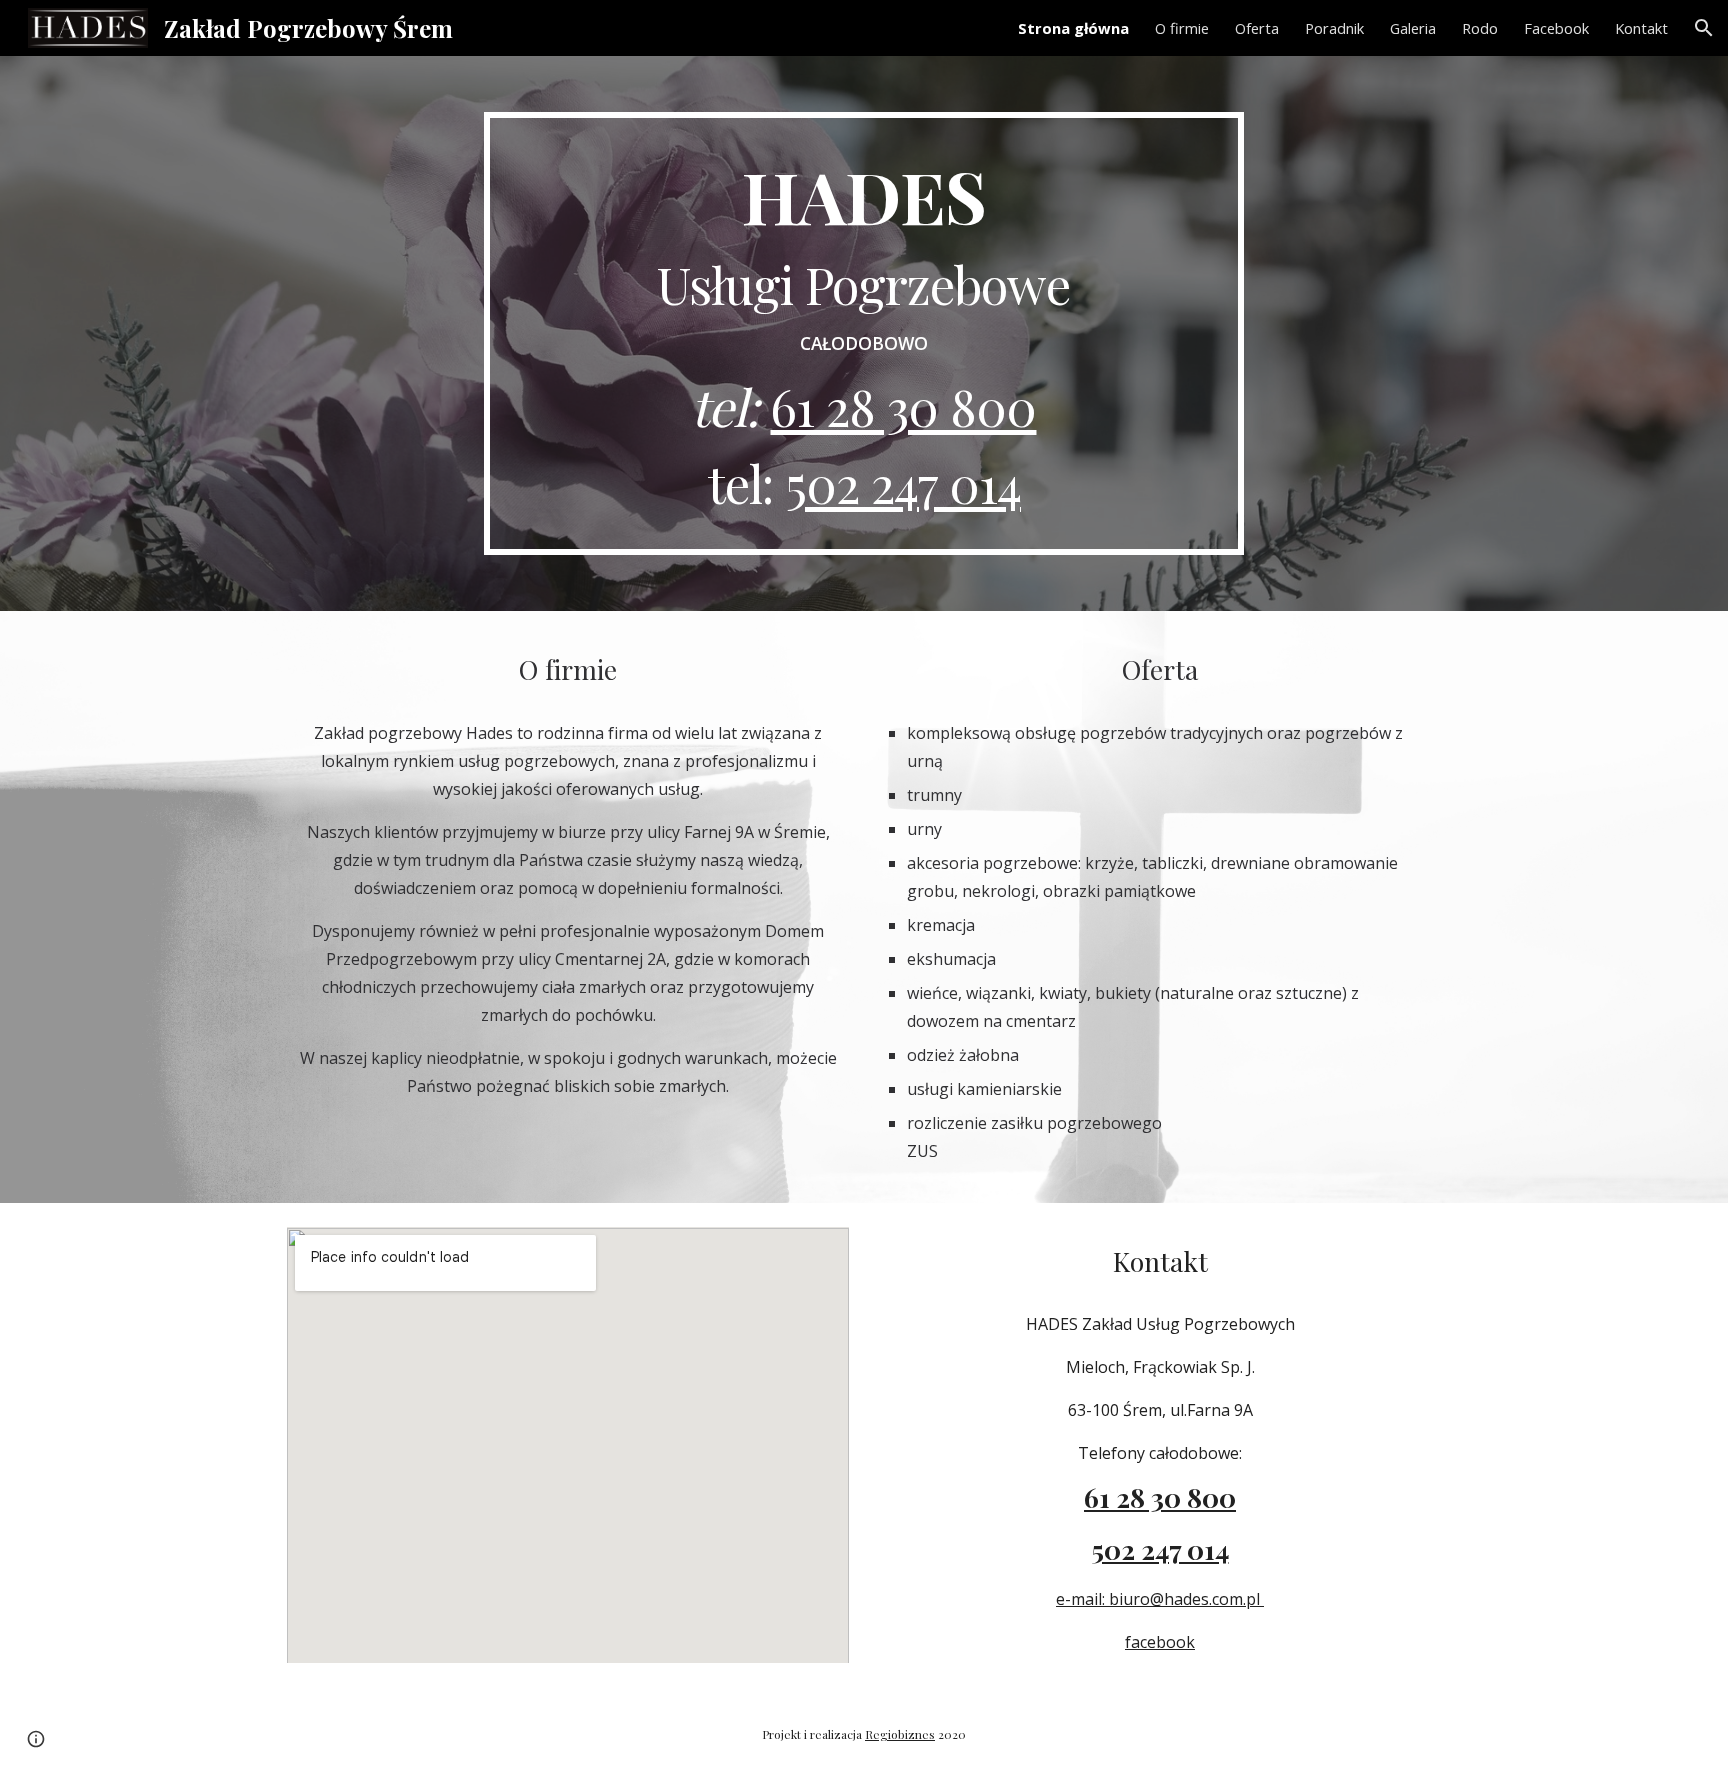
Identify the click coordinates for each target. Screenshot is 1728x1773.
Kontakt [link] (1641, 28)
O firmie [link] (1182, 28)
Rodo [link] (1480, 28)
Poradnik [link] (1334, 28)
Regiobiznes (900, 1734)
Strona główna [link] (1073, 28)
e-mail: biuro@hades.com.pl (1160, 1599)
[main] (864, 333)
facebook (1160, 1642)
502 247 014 (903, 483)
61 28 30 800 (903, 406)
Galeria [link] (1413, 28)
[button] (1704, 28)
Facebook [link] (1556, 28)
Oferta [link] (1257, 28)
